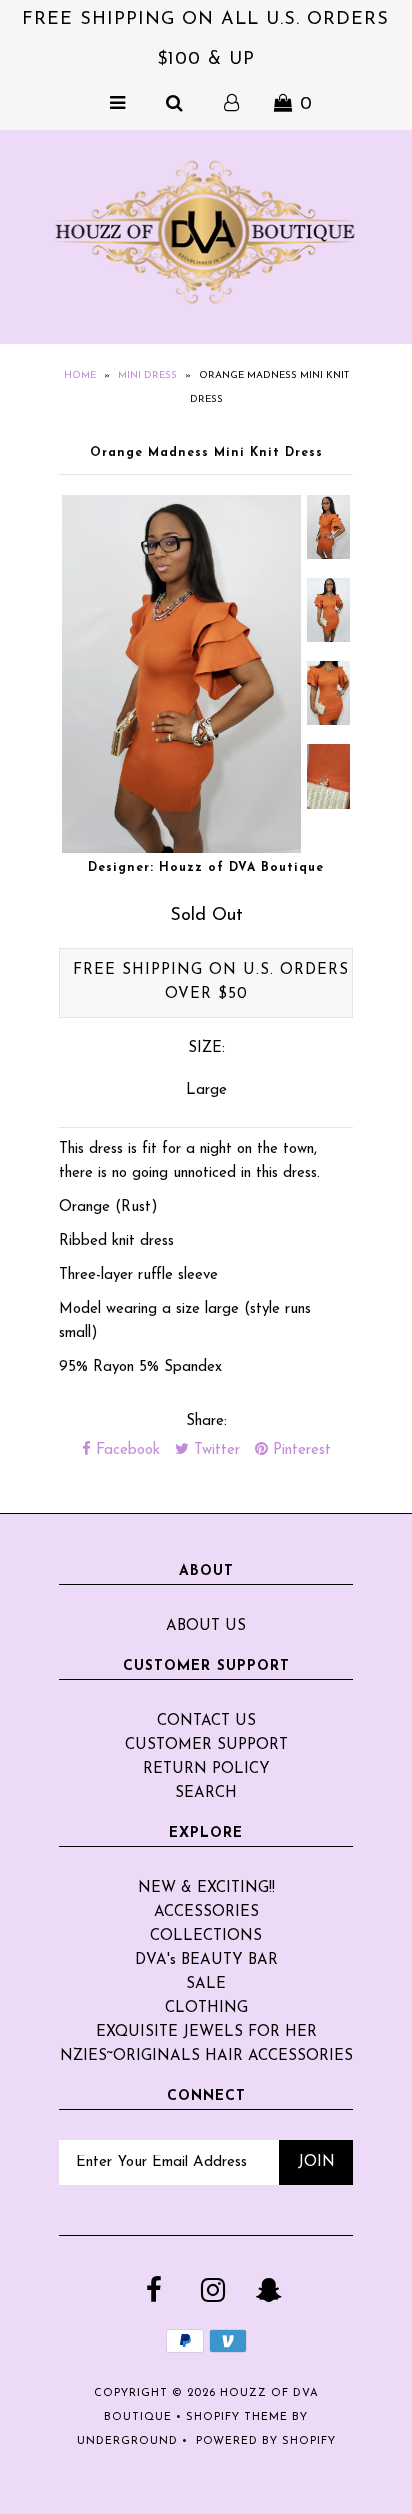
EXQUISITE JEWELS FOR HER (206, 2032)
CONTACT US (206, 1721)
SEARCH (206, 1793)
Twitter (214, 1450)
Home (80, 375)
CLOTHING (206, 2008)
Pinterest (299, 1450)
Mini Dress (147, 375)
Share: (206, 1421)
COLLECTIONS (206, 1936)
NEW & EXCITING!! (206, 1888)
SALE (206, 1984)
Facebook (125, 1450)
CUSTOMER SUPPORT (206, 1745)
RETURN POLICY (206, 1769)
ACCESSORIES (206, 1912)
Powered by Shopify (266, 2441)
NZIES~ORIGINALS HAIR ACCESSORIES (206, 2056)
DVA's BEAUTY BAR (206, 1960)
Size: (206, 1048)
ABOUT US (206, 1626)
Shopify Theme (237, 2417)
